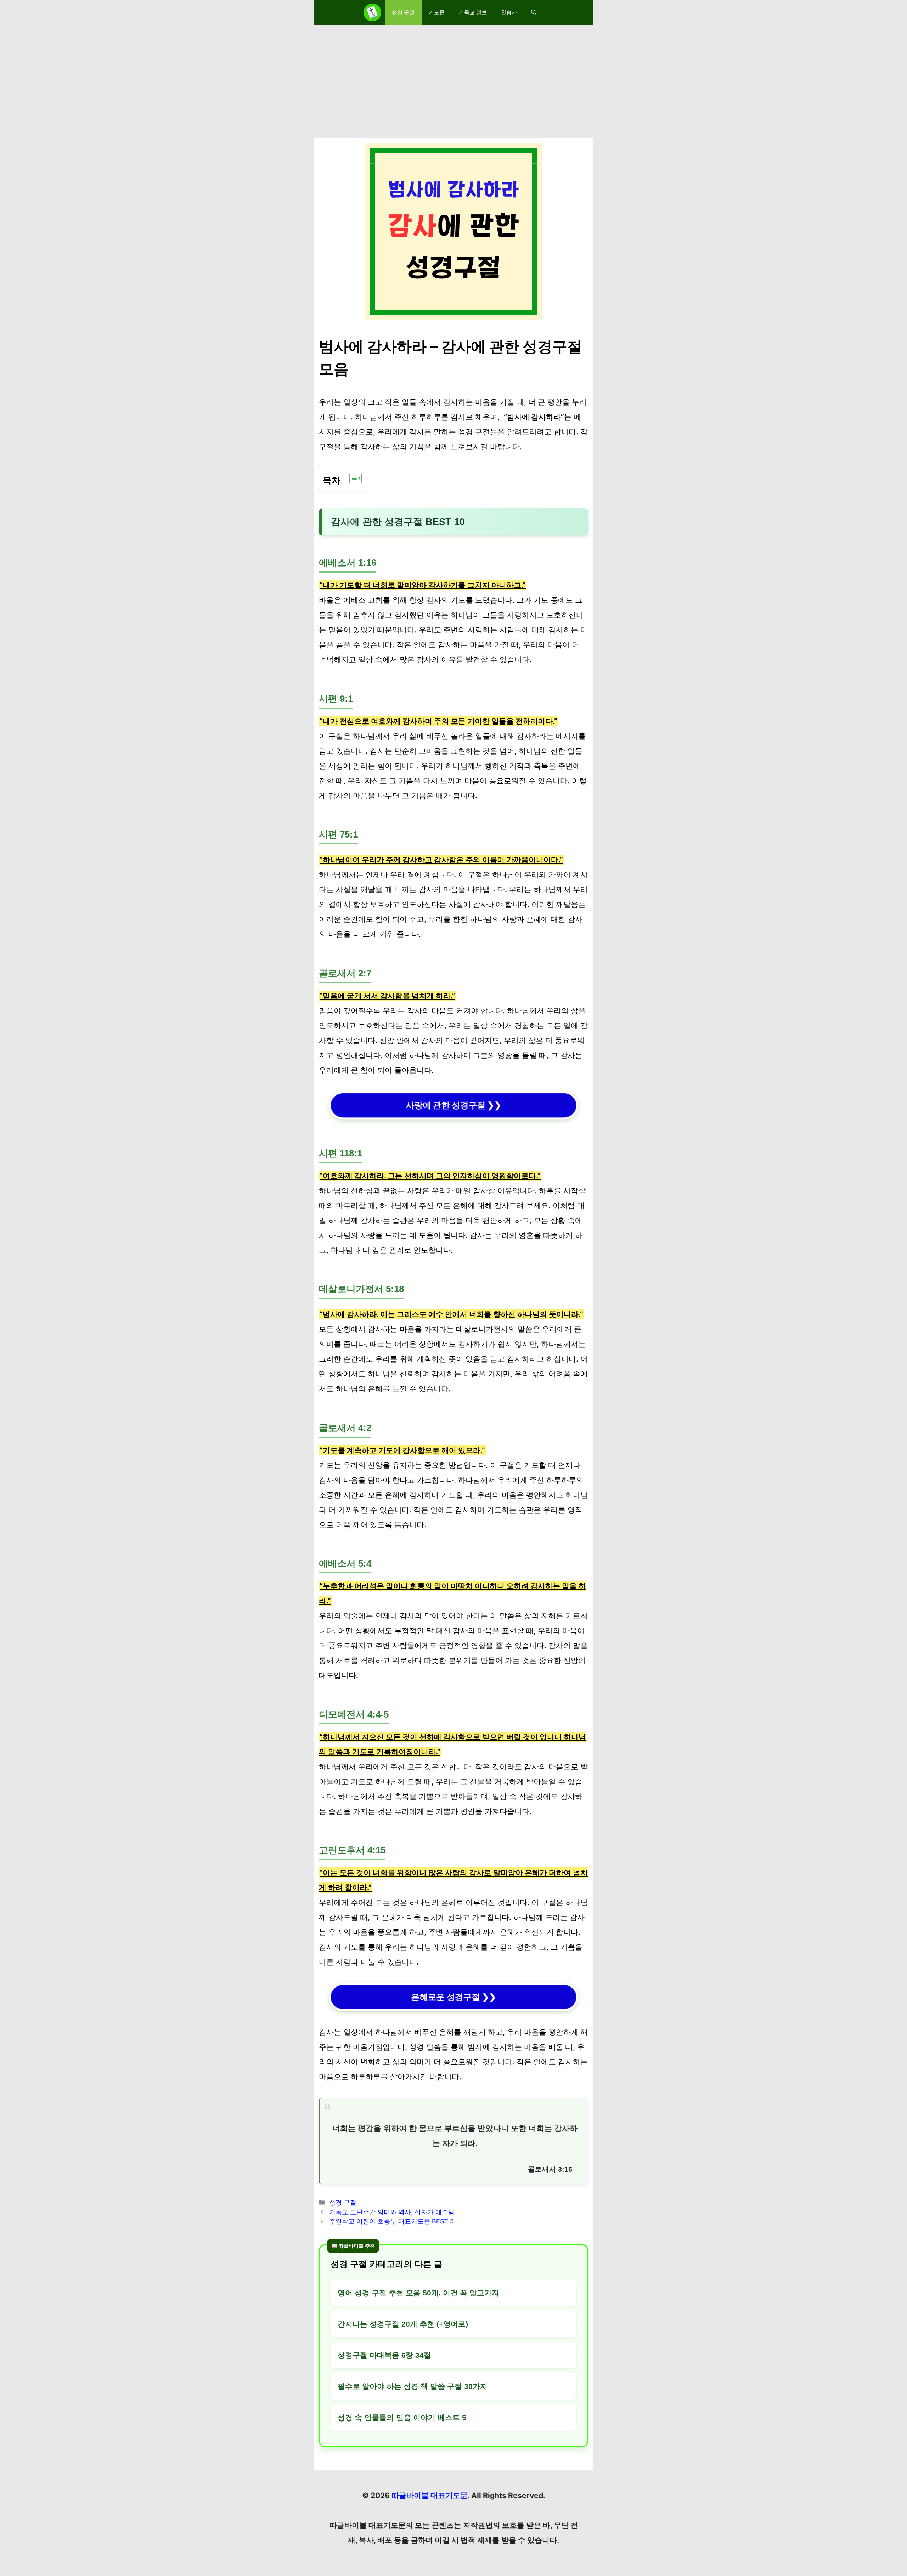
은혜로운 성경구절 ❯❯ (453, 1997)
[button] (534, 12)
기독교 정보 (473, 12)
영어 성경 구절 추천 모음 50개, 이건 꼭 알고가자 (418, 2293)
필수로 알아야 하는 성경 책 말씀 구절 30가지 (413, 2386)
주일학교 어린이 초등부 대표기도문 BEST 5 (391, 2221)
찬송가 (509, 12)
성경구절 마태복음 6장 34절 (384, 2355)
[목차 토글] (352, 478)
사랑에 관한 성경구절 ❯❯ (453, 1105)
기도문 (437, 12)
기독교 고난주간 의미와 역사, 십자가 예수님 (392, 2212)
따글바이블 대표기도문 (430, 2495)
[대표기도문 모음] (372, 12)
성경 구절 (403, 12)
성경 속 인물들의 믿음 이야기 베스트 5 (402, 2417)
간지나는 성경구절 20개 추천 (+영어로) (403, 2324)
